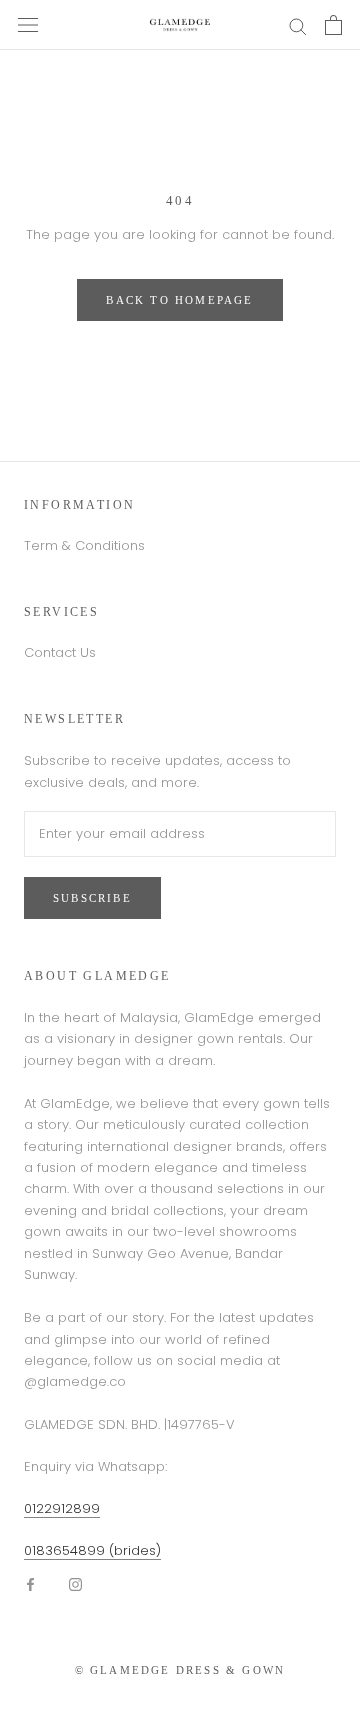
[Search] (298, 25)
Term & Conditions (84, 545)
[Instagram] (75, 1583)
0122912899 (62, 1508)
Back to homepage (179, 300)
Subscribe (92, 898)
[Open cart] (333, 25)
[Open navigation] (28, 25)
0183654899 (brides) (92, 1550)
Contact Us (60, 652)
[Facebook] (30, 1583)
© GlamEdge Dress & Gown (180, 1670)
